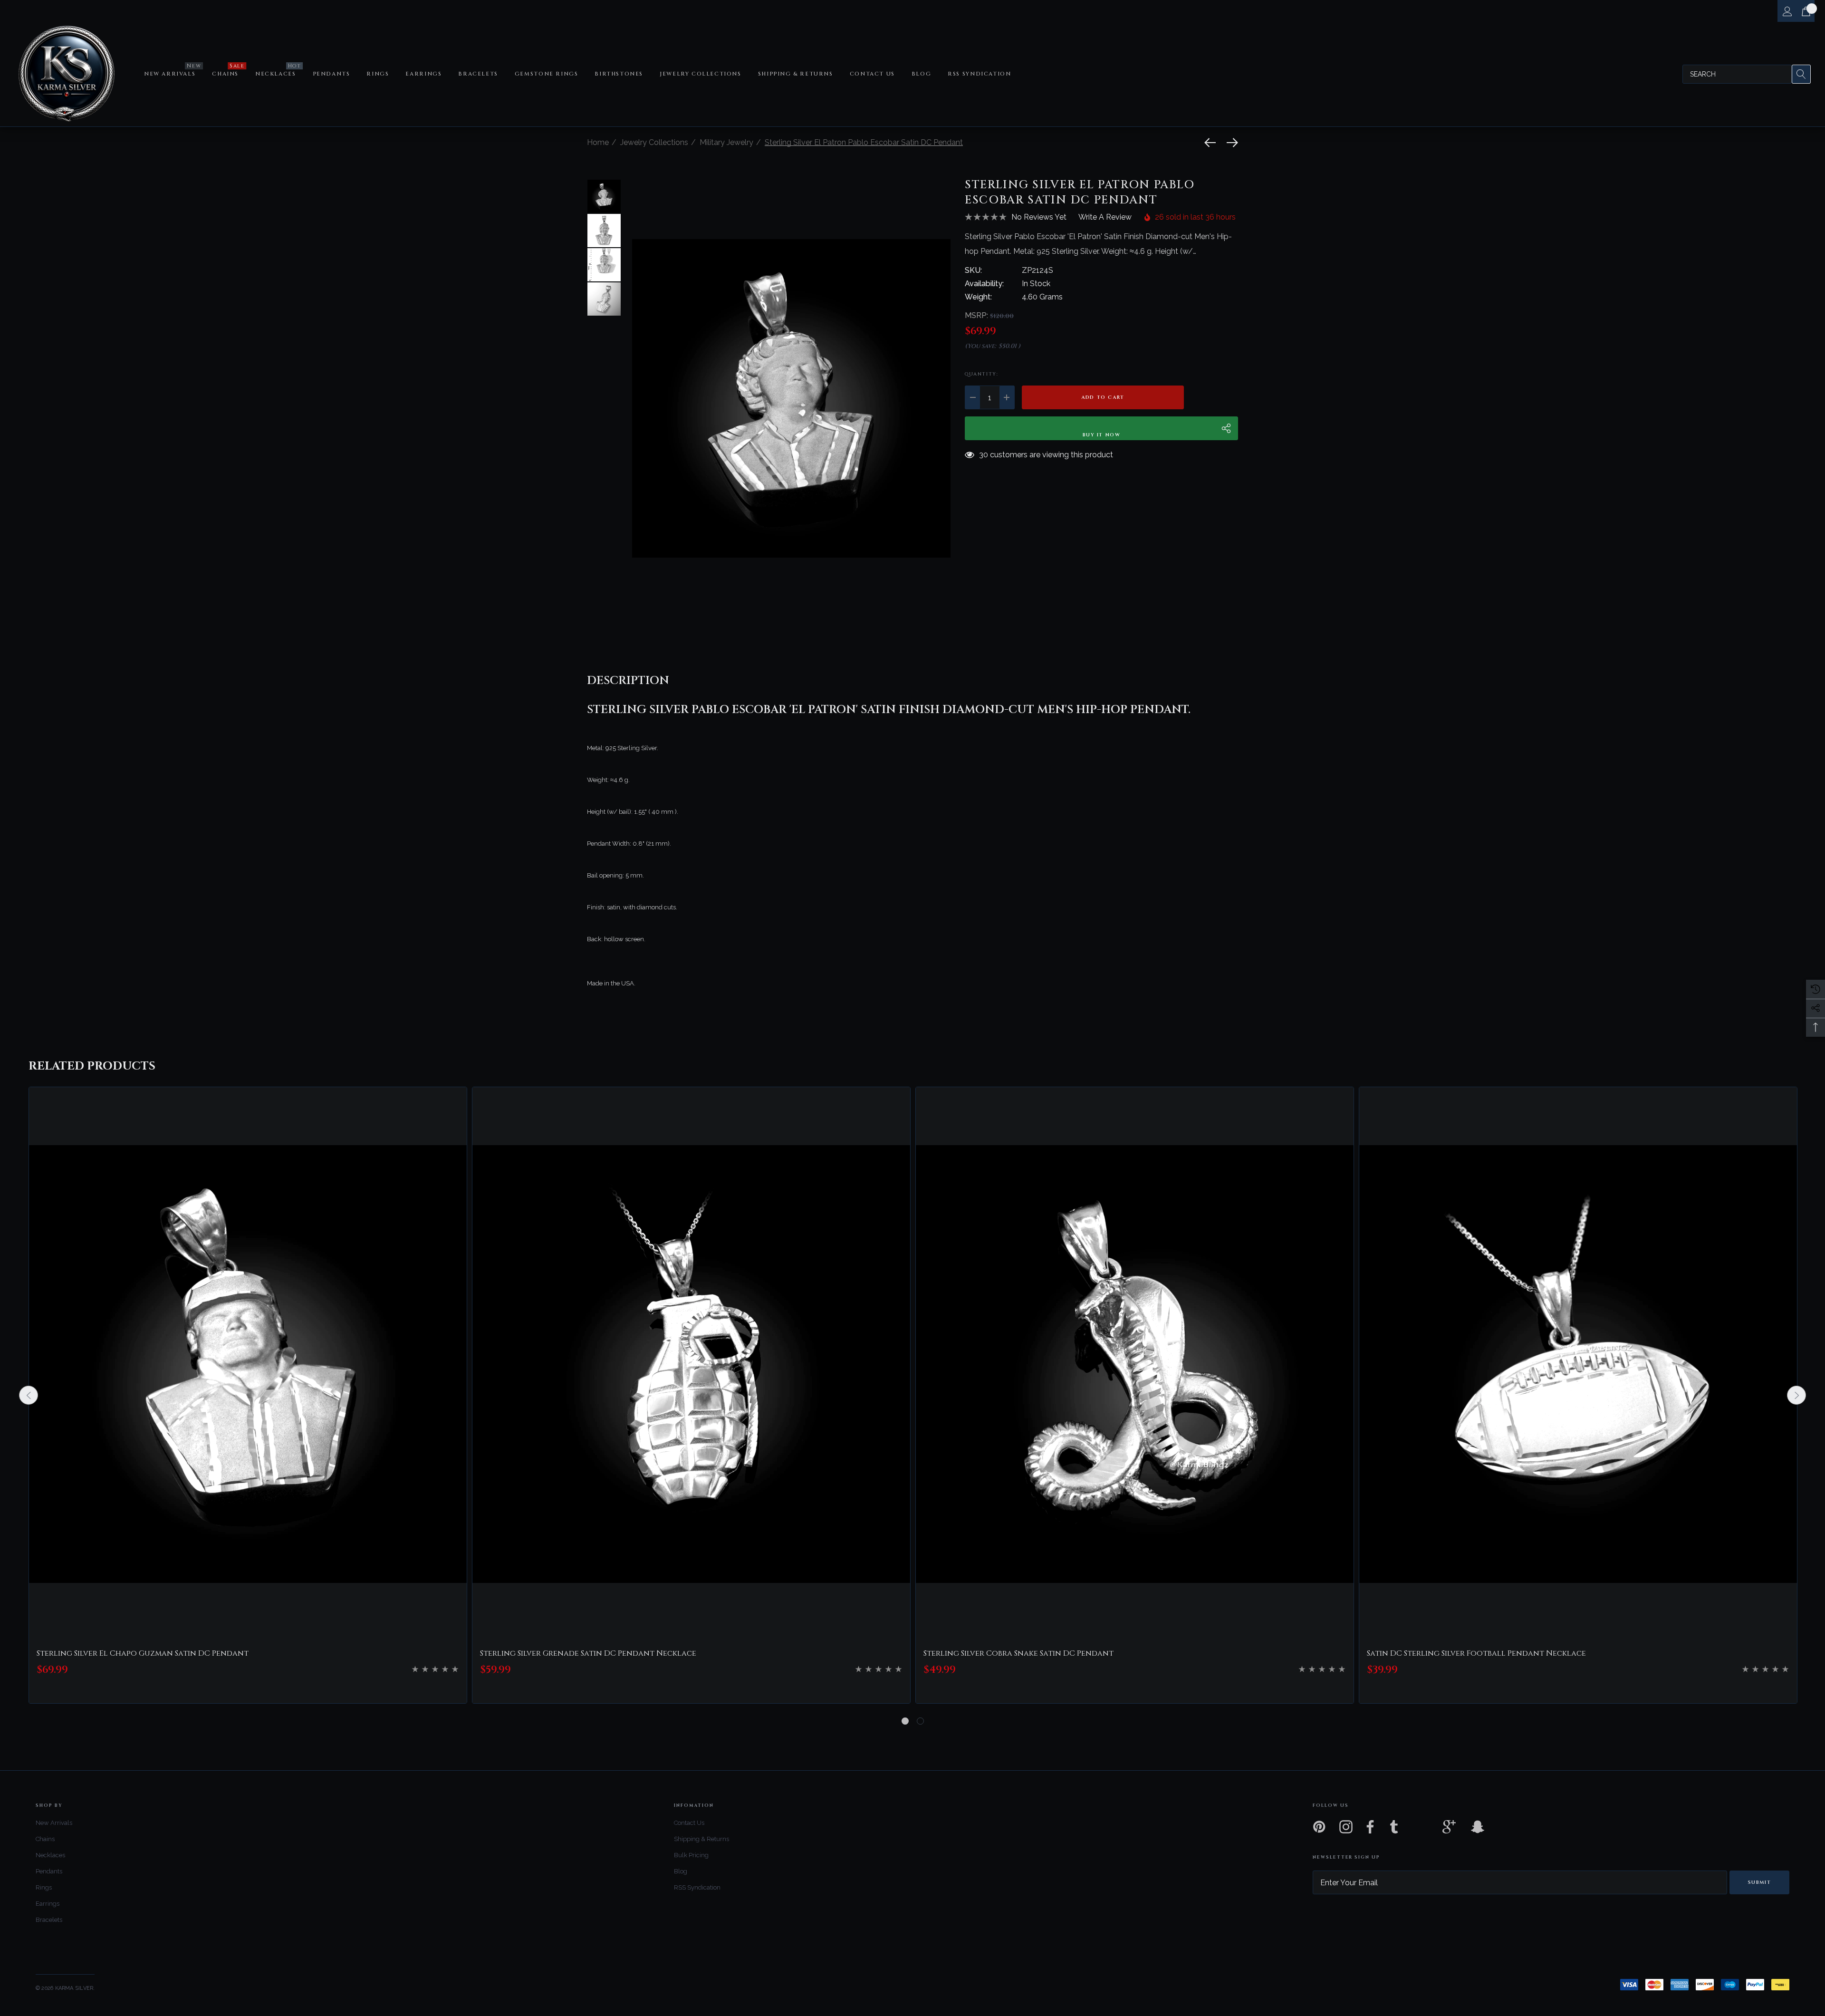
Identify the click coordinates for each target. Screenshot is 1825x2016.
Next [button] (1796, 1395)
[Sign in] (1787, 11)
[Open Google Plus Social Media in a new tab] (1449, 1827)
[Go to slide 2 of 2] (920, 1721)
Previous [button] (29, 1395)
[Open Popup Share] (1226, 428)
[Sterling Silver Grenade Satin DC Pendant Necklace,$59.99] (691, 1364)
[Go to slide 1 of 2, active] (905, 1721)
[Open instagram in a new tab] (1345, 1827)
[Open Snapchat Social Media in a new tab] (1477, 1827)
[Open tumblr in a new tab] (1394, 1827)
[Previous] (1212, 143)
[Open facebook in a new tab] (1368, 1827)
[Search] (1801, 74)
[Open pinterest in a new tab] (1318, 1827)
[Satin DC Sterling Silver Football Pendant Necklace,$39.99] (1578, 1364)
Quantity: (981, 374)
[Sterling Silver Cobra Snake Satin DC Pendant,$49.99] (1135, 1364)
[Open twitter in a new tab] (1422, 1827)
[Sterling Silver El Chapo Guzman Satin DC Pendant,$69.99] (248, 1364)
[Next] (1230, 143)
